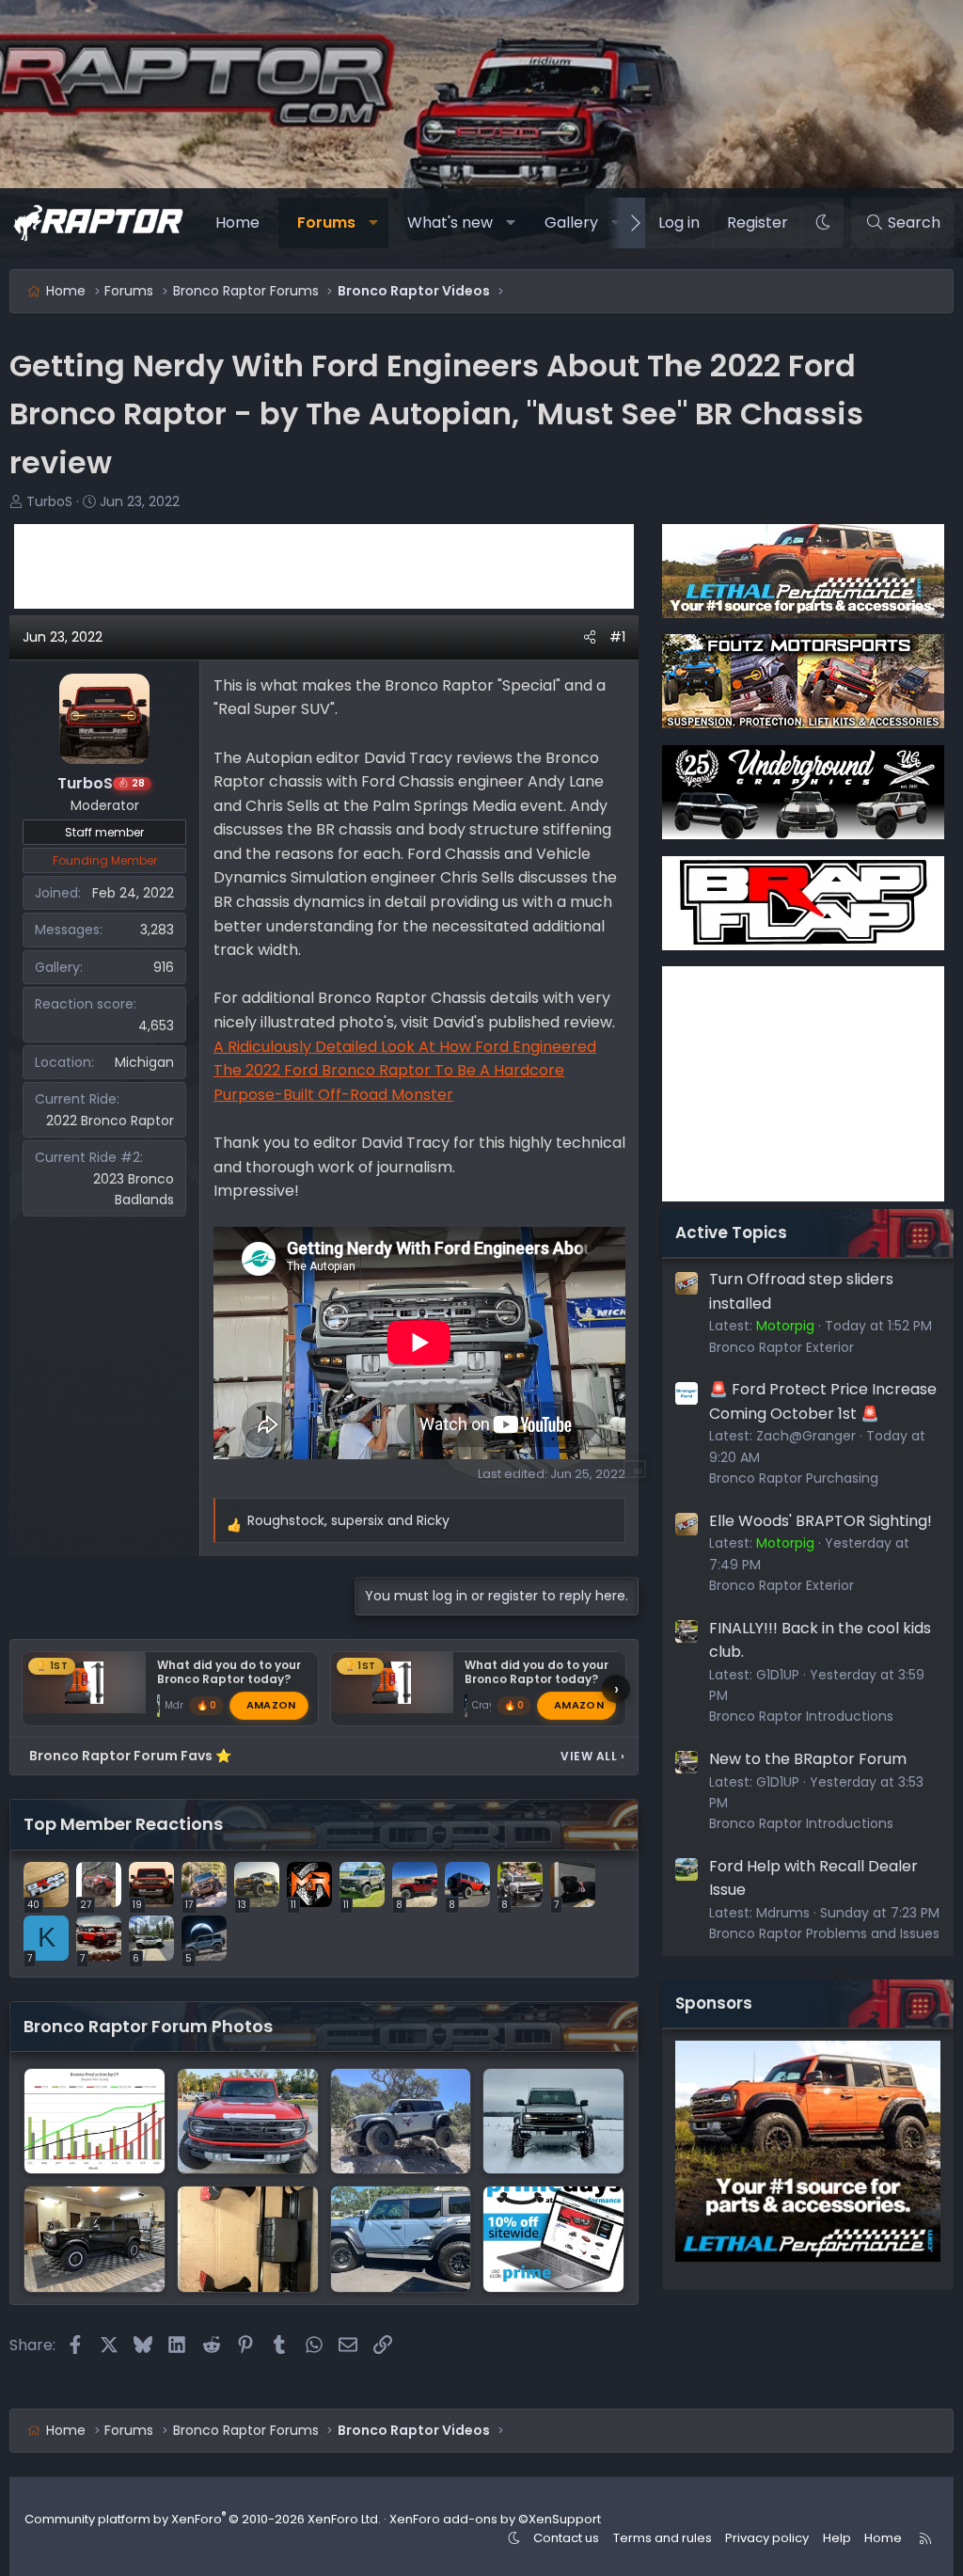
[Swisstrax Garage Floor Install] (95, 2239)
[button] (373, 223)
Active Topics (731, 1232)
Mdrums (783, 1913)
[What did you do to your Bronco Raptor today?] (401, 2239)
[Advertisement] (324, 566)
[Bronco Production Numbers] (95, 2121)
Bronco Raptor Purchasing (794, 1478)
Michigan (144, 1062)
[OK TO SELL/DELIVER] (248, 2121)
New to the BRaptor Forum (808, 1759)
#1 (617, 637)
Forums (326, 223)
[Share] (590, 637)
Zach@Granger (806, 1436)
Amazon (271, 1705)
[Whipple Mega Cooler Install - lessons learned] (248, 2239)
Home (237, 223)
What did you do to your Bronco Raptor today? (229, 1672)
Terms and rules (663, 2538)
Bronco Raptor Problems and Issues (824, 1933)
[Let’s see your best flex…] (401, 2121)
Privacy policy (767, 2538)
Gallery (571, 223)
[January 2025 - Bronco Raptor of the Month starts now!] (553, 2121)
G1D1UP (778, 1675)
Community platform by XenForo (203, 2519)
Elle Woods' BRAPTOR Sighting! (821, 1521)
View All (592, 1756)
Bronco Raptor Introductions (801, 1716)
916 (164, 967)
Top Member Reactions (123, 1824)
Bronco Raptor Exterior (781, 1347)
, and (348, 1520)
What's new (450, 223)
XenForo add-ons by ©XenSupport (495, 2519)
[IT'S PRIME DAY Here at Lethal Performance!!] (553, 2239)
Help (837, 2538)
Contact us (566, 2538)
